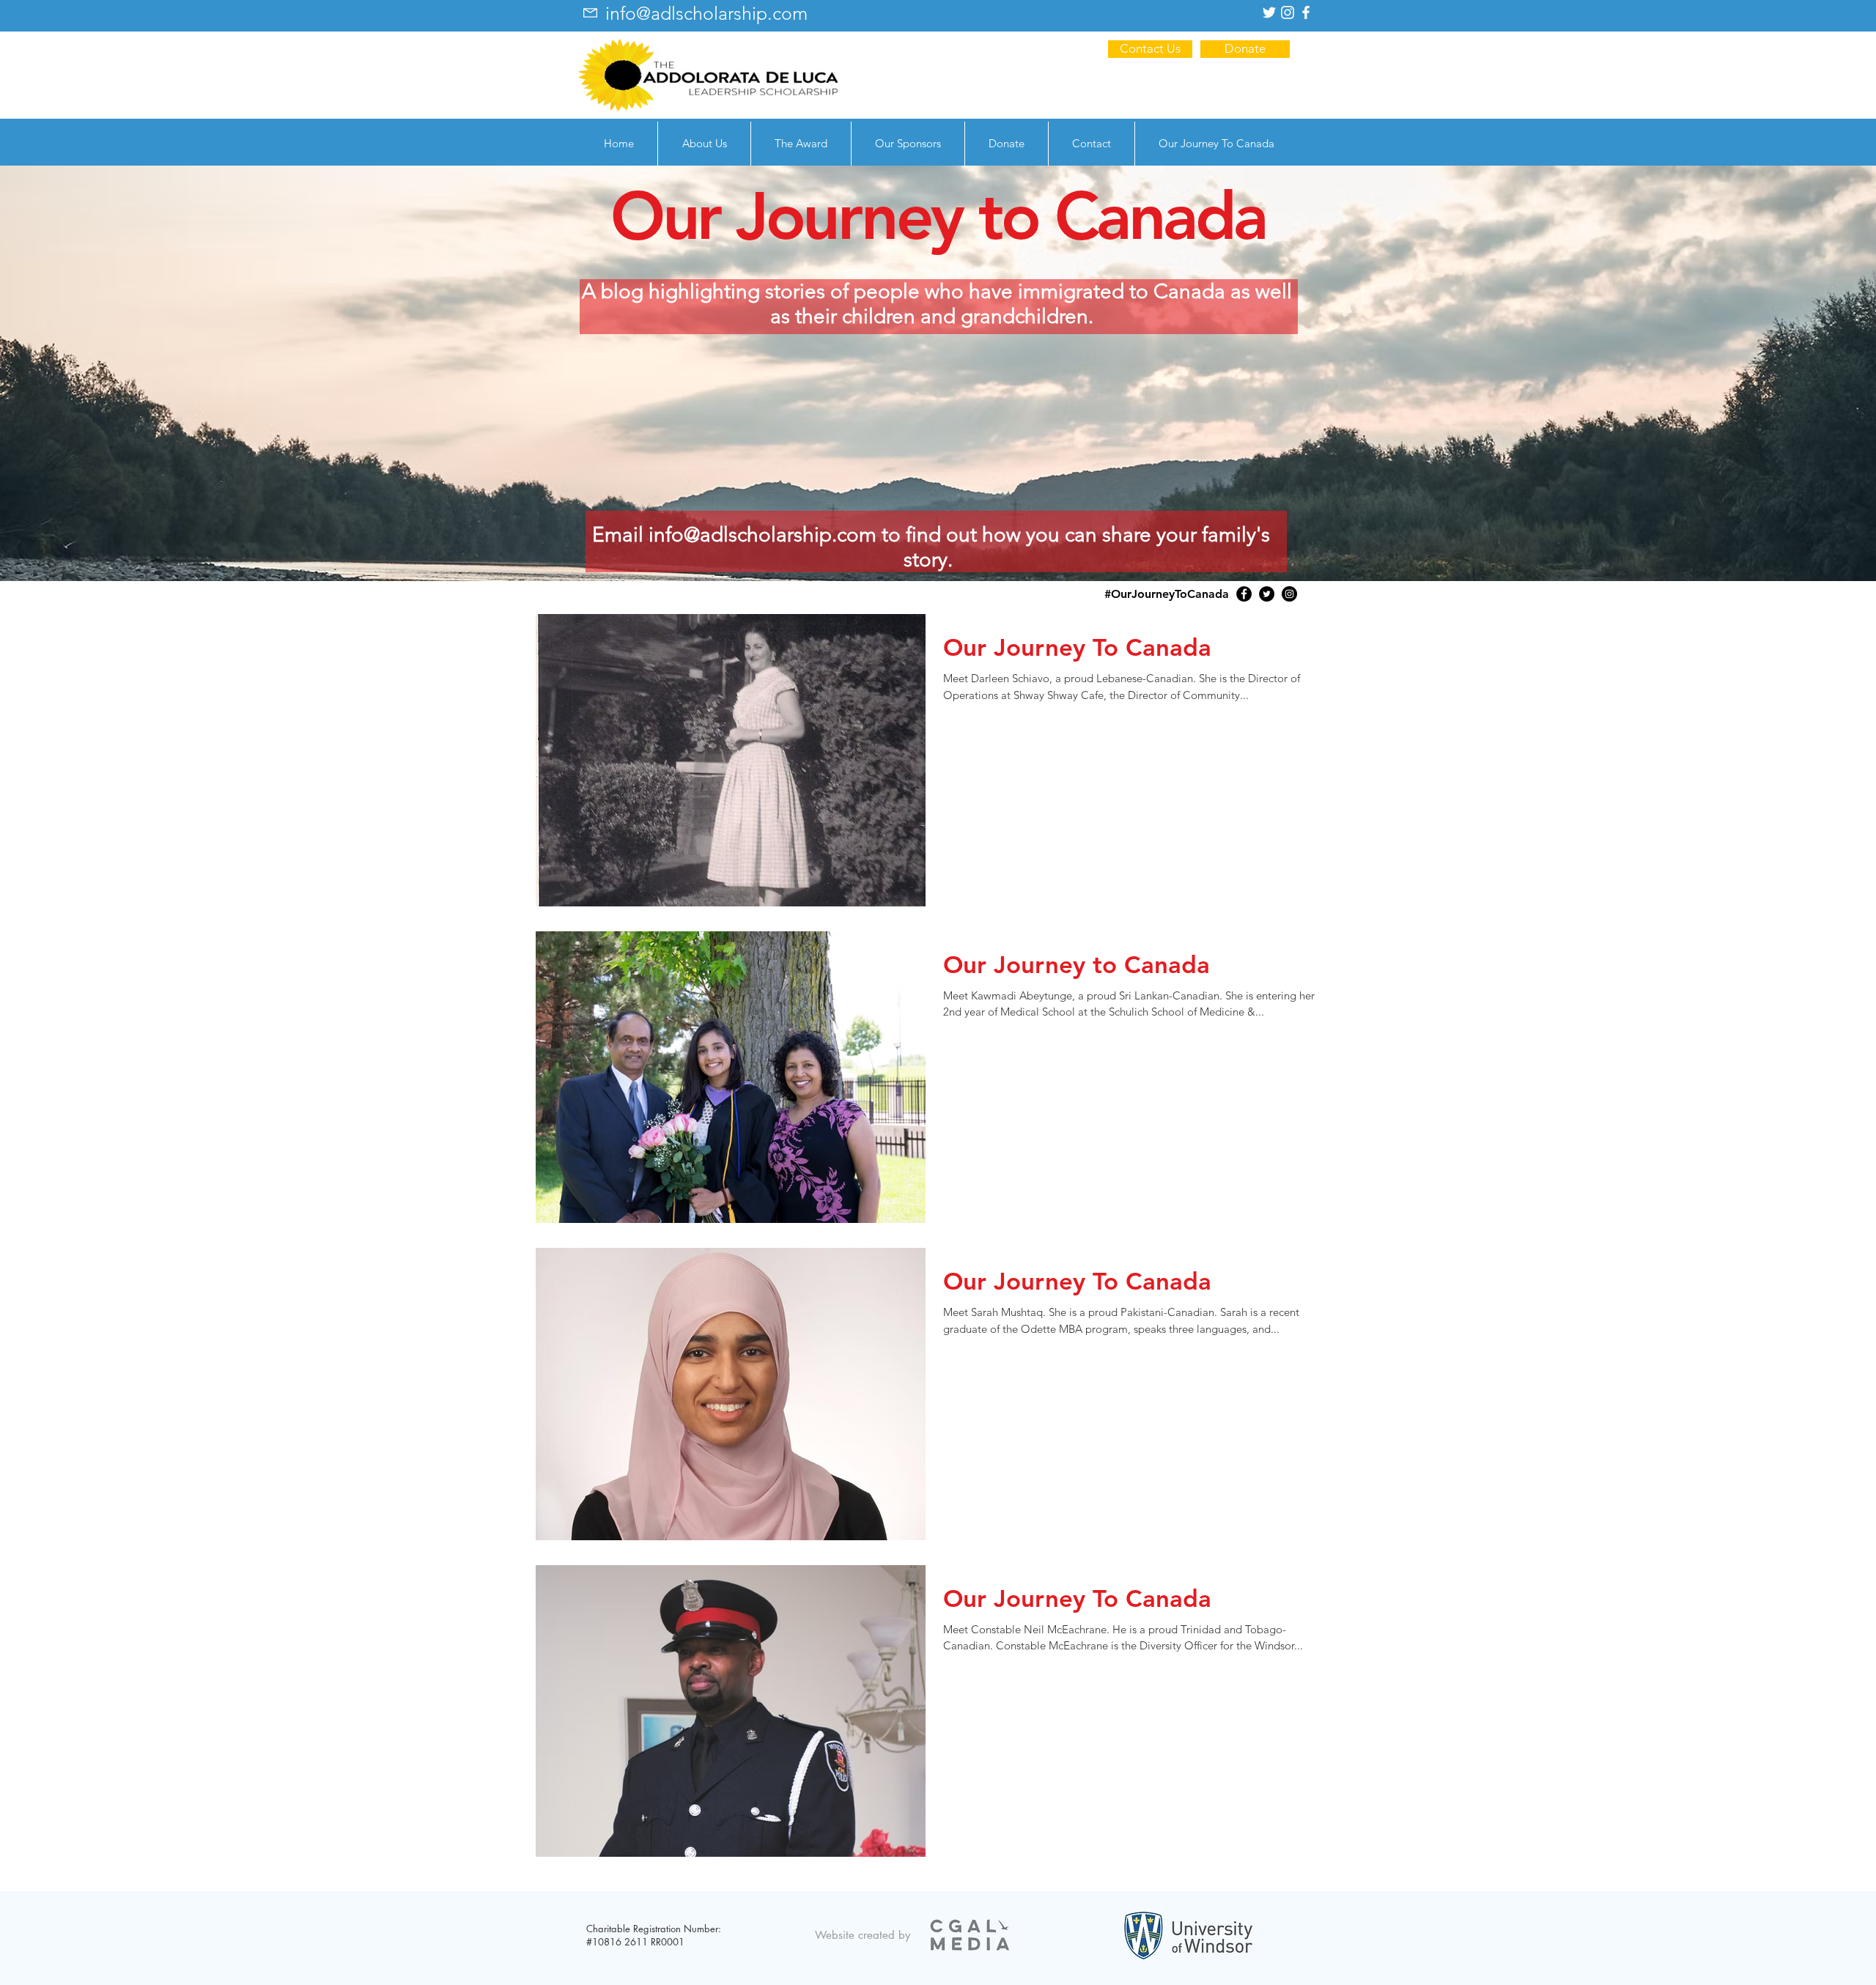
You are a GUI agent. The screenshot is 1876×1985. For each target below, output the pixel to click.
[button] (704, 144)
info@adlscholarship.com (762, 535)
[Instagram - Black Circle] (1289, 594)
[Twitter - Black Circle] (1267, 594)
